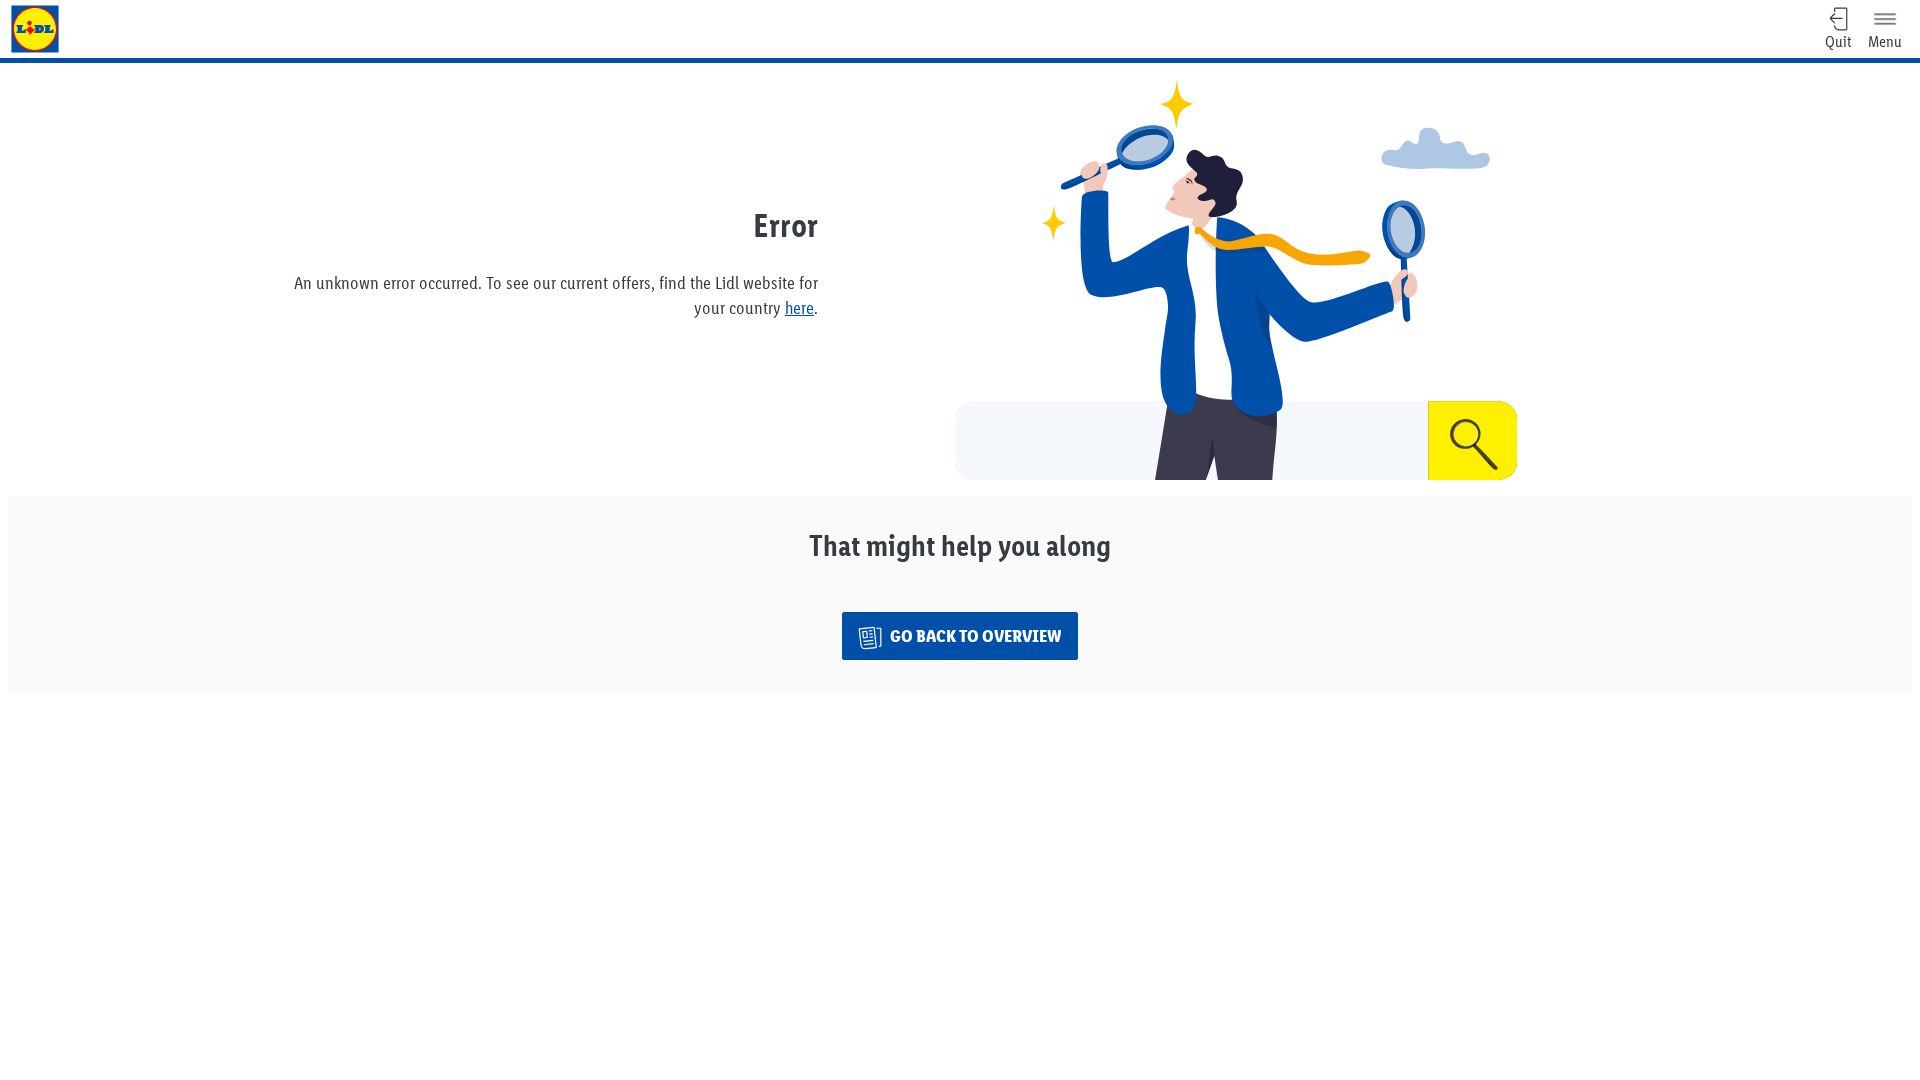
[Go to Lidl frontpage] (35, 29)
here (799, 308)
